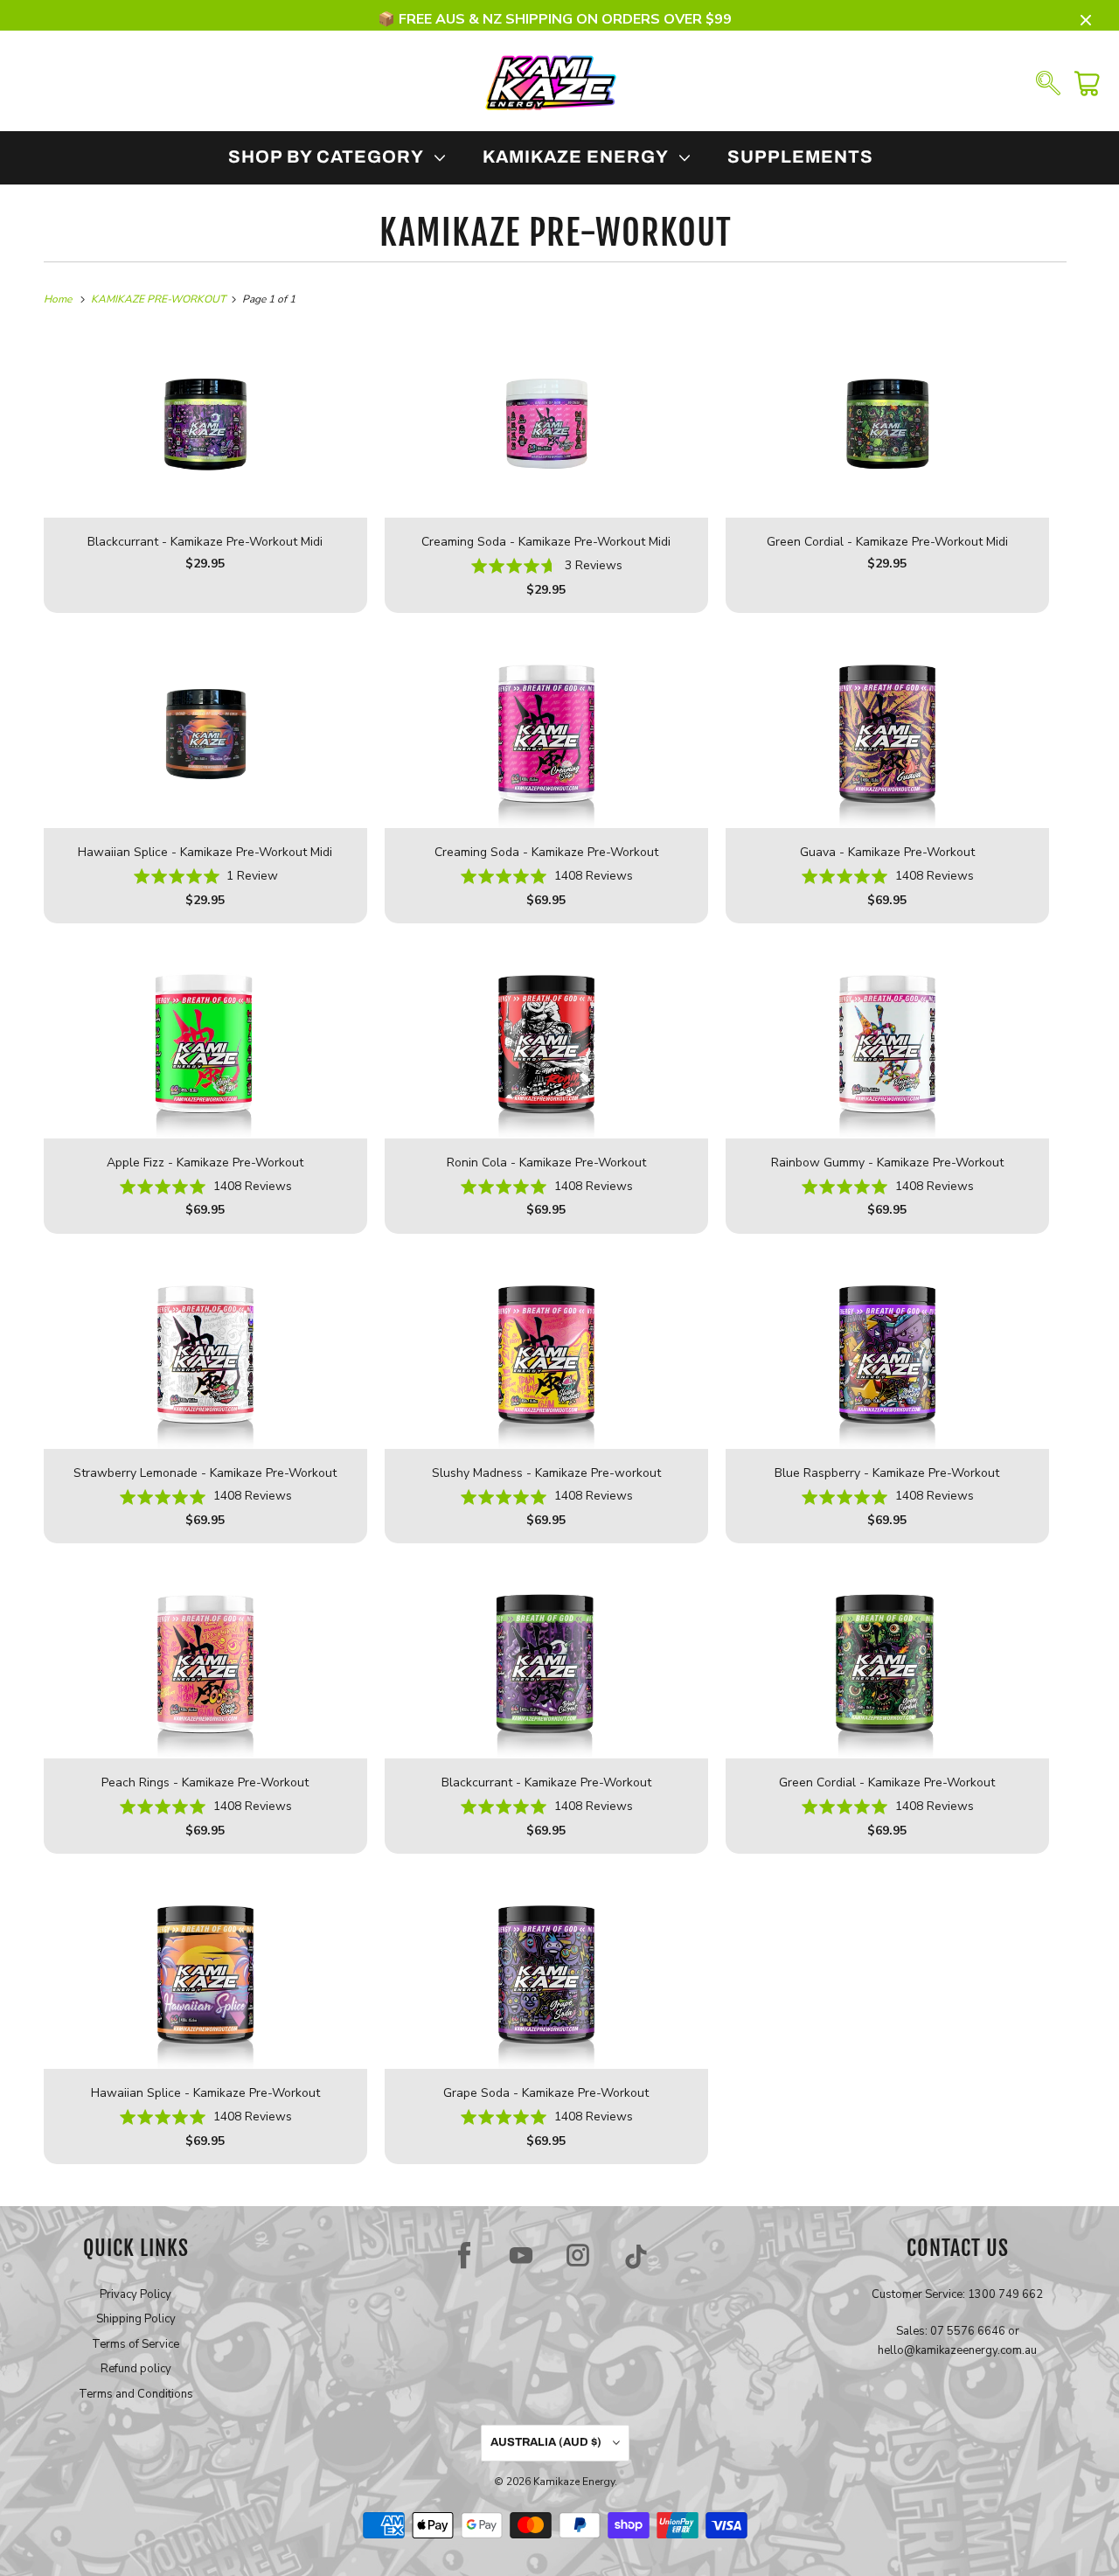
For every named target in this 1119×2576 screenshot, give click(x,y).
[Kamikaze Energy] (551, 82)
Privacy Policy (136, 2294)
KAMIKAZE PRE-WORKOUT (556, 233)
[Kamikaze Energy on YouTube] (521, 2255)
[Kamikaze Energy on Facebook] (464, 2255)
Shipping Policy (136, 2319)
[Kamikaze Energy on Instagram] (578, 2255)
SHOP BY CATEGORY (330, 157)
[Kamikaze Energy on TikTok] (636, 2255)
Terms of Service (136, 2344)
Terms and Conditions (136, 2394)
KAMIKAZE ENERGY (580, 157)
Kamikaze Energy (574, 2482)
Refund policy (136, 2369)
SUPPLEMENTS (800, 157)
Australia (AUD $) (547, 2442)
